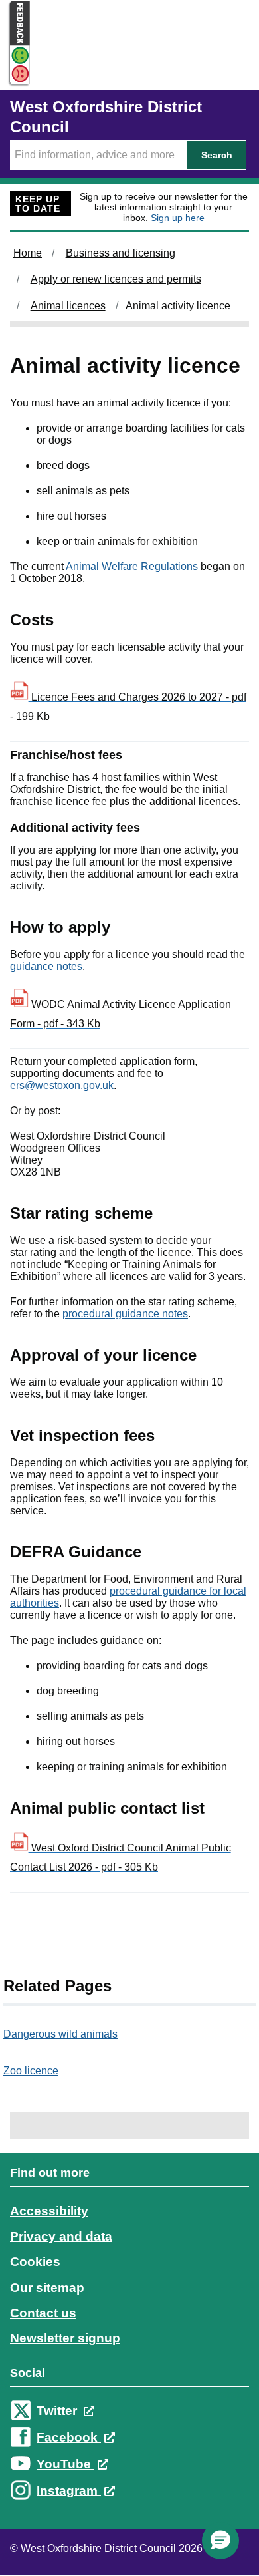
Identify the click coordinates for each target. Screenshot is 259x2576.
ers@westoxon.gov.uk (62, 1085)
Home (28, 253)
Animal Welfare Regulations (132, 566)
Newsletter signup (65, 2338)
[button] (220, 2541)
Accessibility (49, 2211)
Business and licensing (121, 253)
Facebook (69, 2437)
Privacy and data (61, 2236)
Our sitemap (47, 2288)
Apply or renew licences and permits (116, 279)
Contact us (43, 2313)
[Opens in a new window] (15, 74)
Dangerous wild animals (60, 2034)
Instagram (69, 2491)
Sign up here (178, 218)
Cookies (35, 2262)
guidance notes (46, 966)
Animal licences (68, 306)
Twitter (58, 2411)
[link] (129, 2344)
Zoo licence (31, 2071)
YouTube (65, 2464)
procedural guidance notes (125, 1314)
